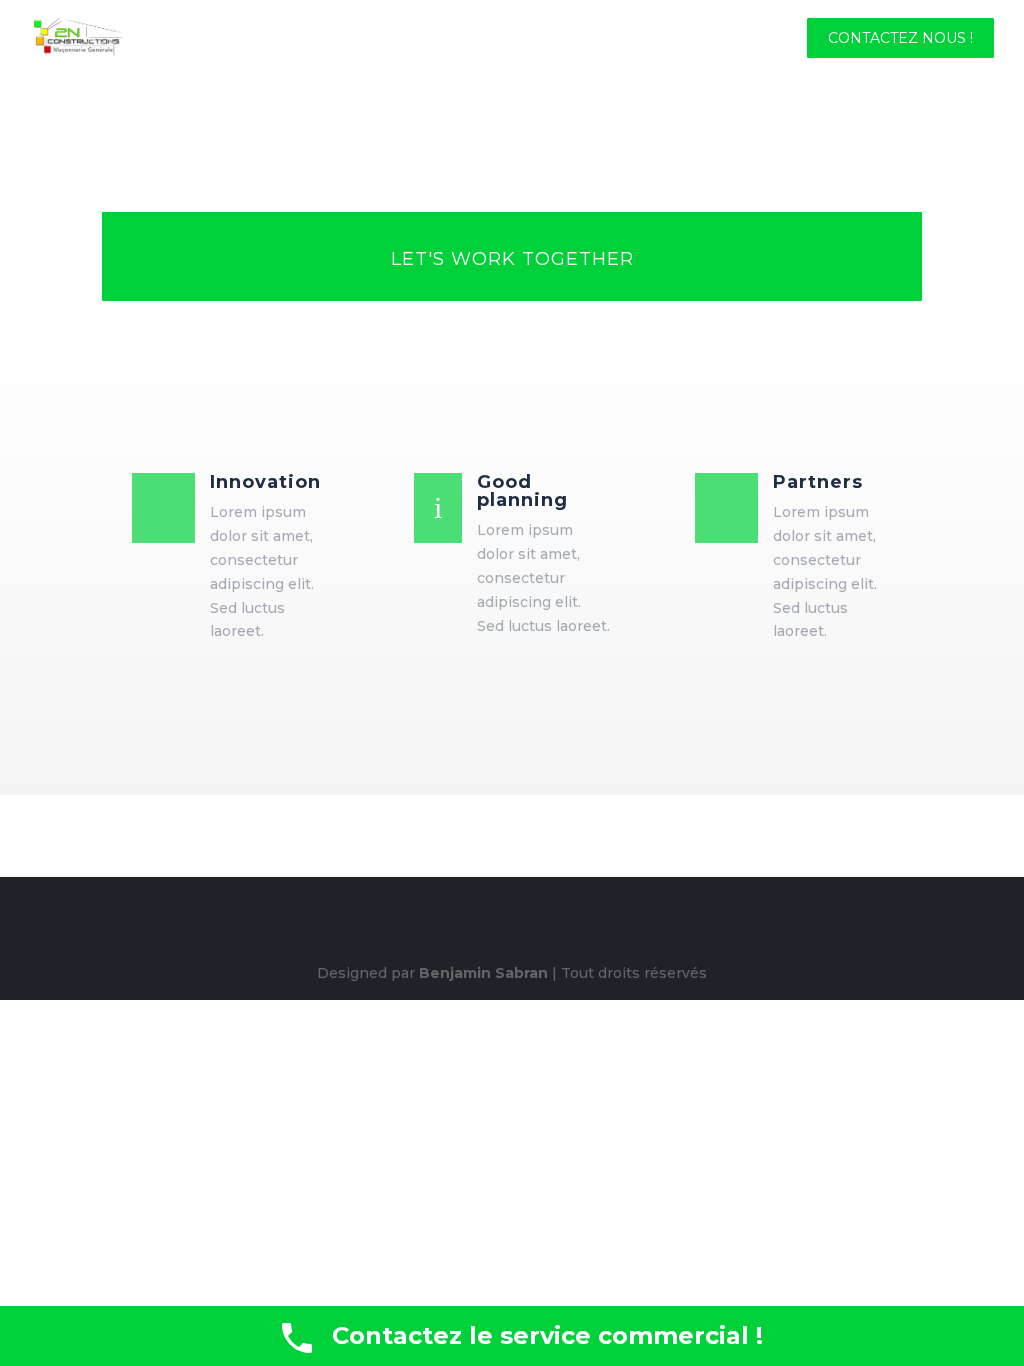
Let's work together (512, 259)
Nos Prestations (249, 39)
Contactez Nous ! (900, 39)
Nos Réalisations (707, 39)
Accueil (119, 39)
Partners (818, 482)
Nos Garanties (407, 39)
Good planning (522, 491)
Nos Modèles (551, 39)
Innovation (265, 482)
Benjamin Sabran (483, 973)
